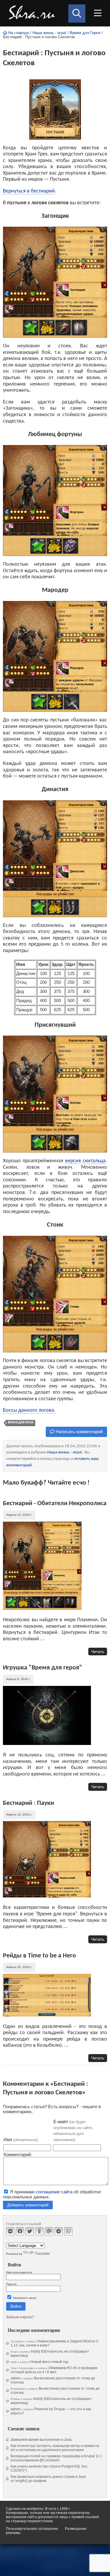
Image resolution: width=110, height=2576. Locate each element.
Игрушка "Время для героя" (43, 1668)
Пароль (11, 2284)
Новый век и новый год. (50, 2362)
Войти (16, 2306)
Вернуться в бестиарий (29, 191)
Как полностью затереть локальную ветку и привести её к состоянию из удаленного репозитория (55, 2448)
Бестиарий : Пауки (28, 1803)
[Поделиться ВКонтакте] (10, 2231)
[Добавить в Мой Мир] (49, 2231)
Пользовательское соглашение (32, 2529)
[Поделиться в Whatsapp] (68, 2231)
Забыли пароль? (20, 2317)
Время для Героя (85, 33)
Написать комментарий (79, 1432)
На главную (18, 33)
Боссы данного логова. (29, 1410)
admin (16, 2378)
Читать (98, 1652)
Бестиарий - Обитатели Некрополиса (55, 1504)
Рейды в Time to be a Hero (39, 1956)
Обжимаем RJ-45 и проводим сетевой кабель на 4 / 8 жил (54, 2370)
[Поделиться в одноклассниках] (39, 2231)
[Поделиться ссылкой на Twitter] (30, 2231)
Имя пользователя (19, 2272)
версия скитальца (85, 1161)
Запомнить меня (24, 2298)
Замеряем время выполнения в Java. (42, 2440)
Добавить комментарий (28, 2205)
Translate (42, 2254)
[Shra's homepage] (33, 13)
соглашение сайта (54, 2192)
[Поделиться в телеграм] (59, 2231)
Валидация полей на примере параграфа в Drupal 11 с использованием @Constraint (56, 2458)
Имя (21, 2139)
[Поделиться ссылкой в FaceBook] (20, 2231)
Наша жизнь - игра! (49, 33)
